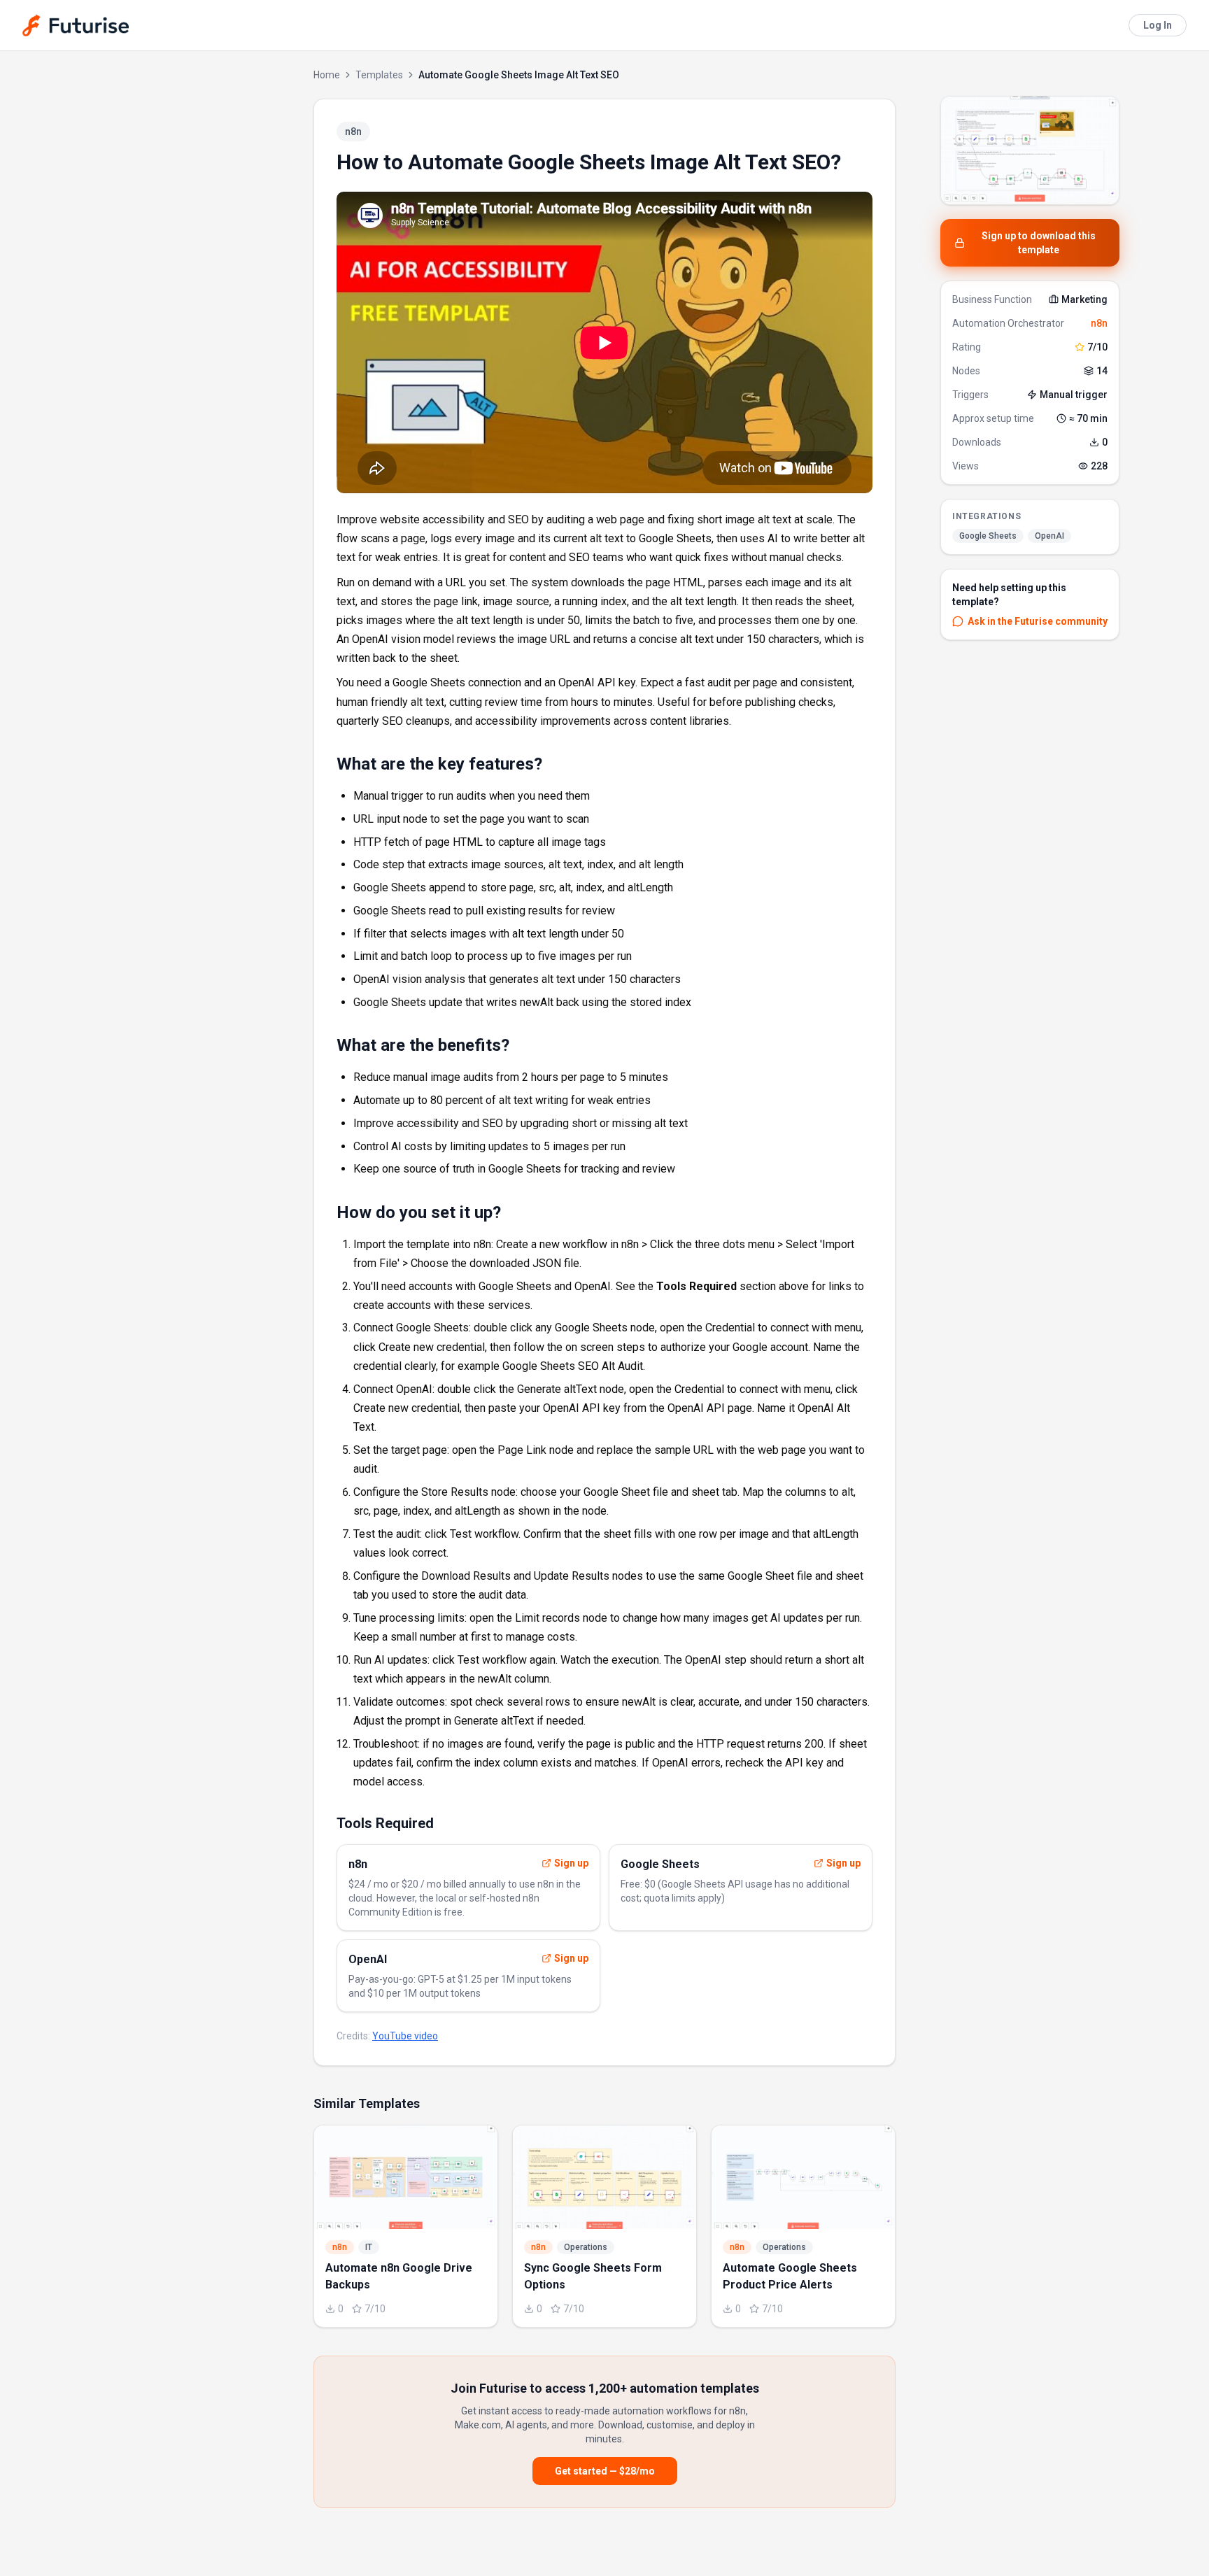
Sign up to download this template (1039, 243)
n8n (1099, 323)
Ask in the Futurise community (1038, 621)
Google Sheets (988, 536)
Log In (1158, 25)
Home (327, 75)
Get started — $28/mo (605, 2471)
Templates (379, 75)
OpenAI (1049, 536)
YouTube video (405, 2036)
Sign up (571, 1863)
